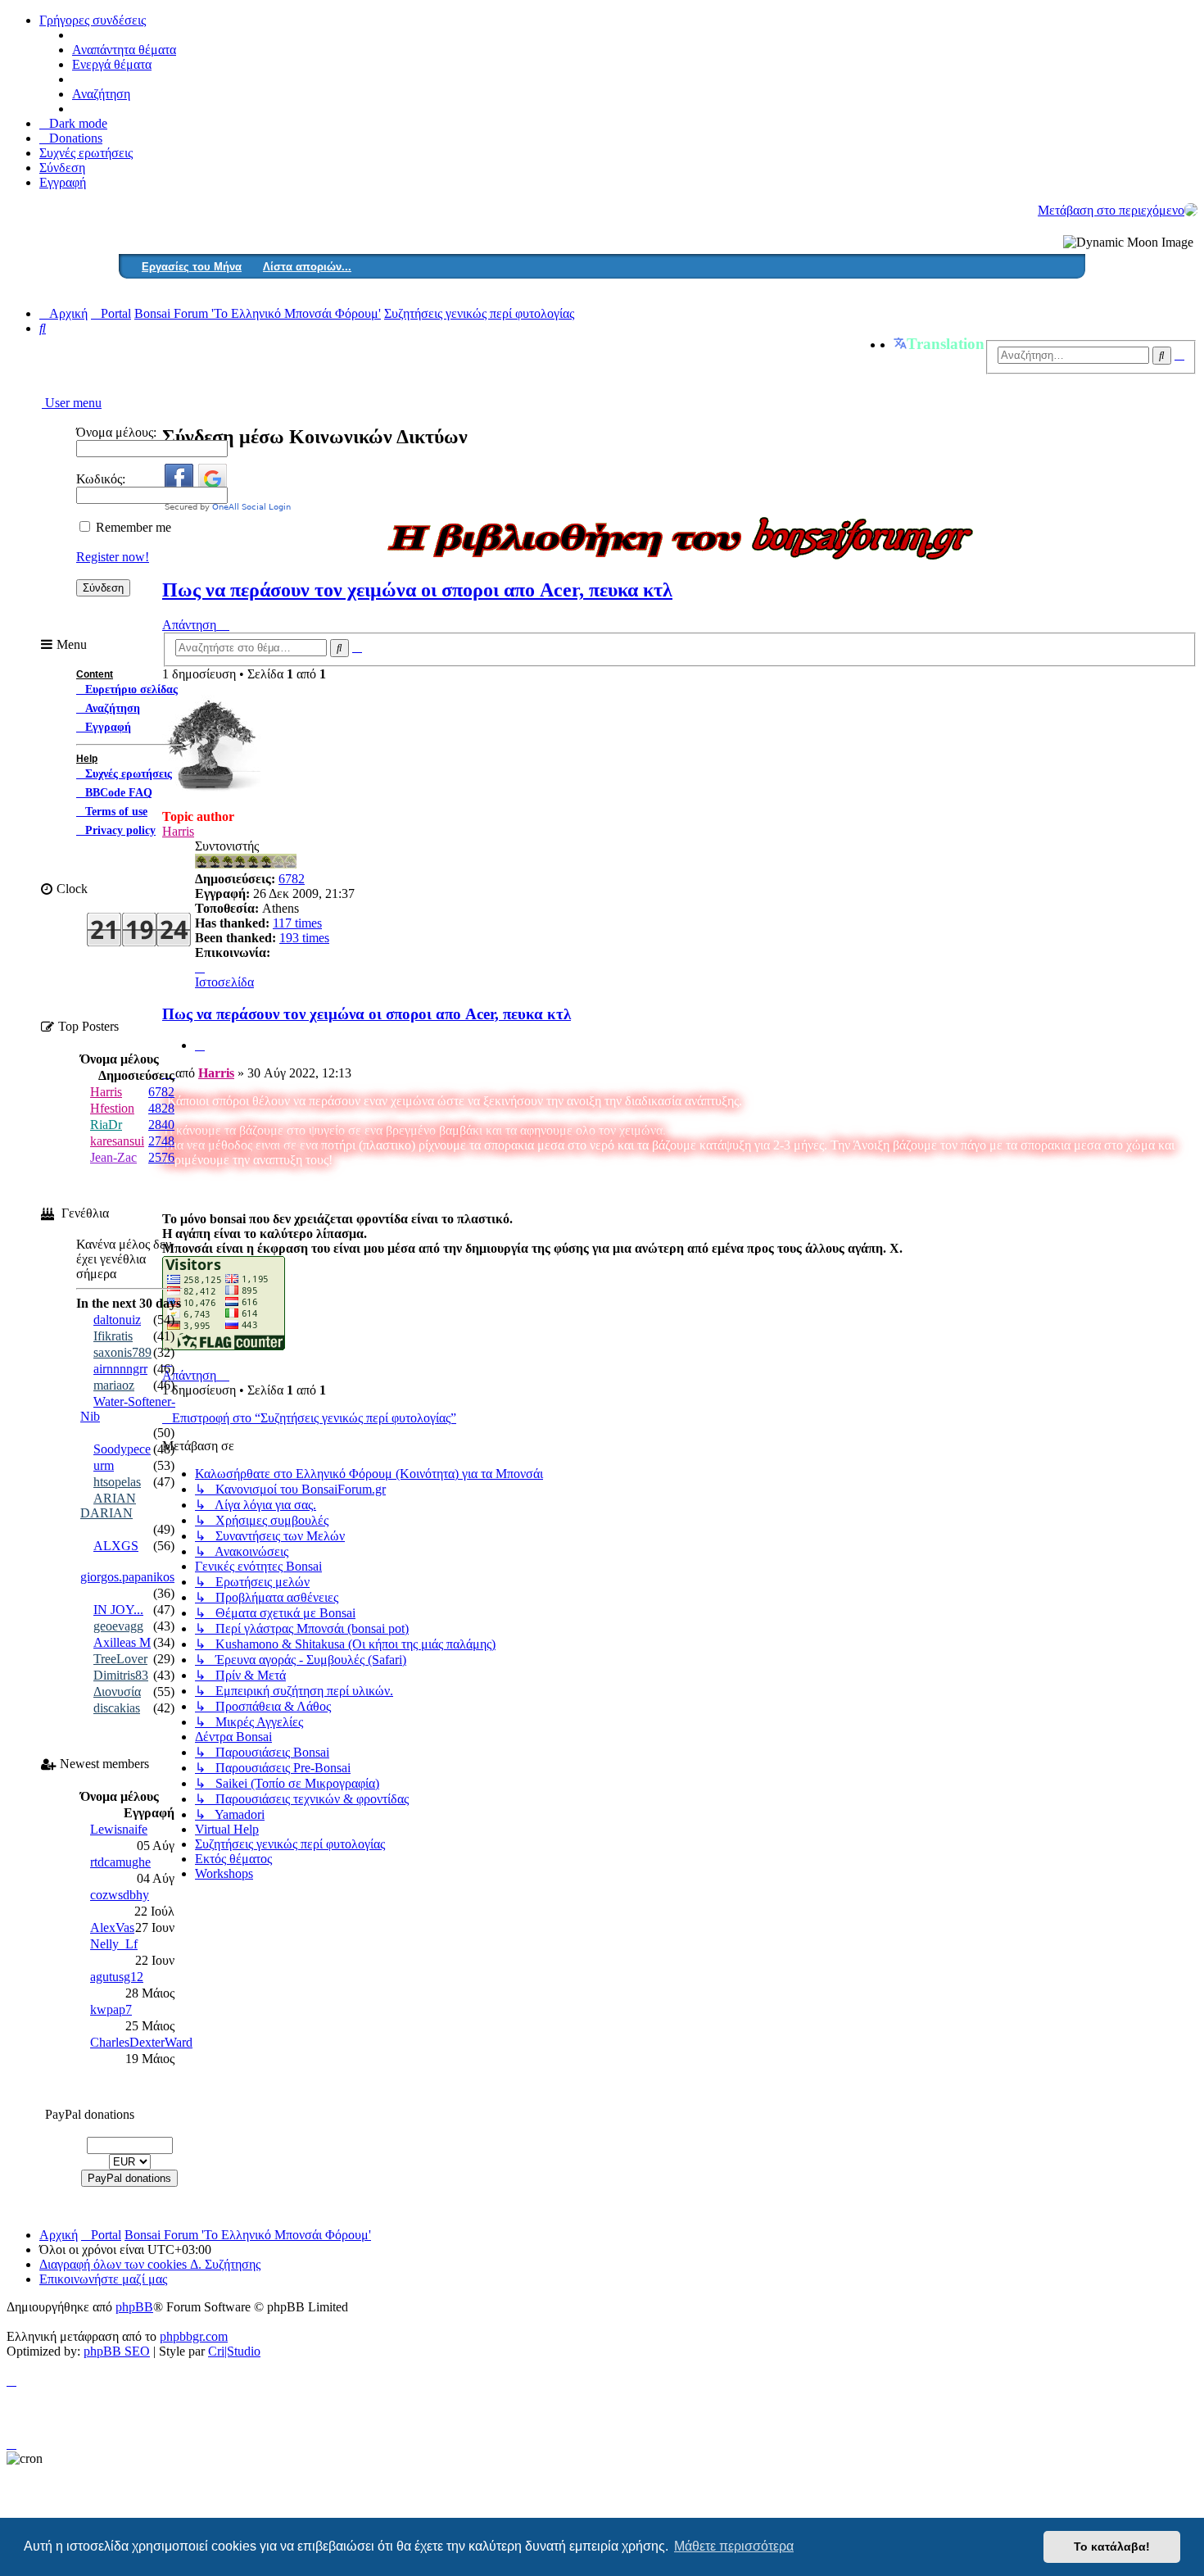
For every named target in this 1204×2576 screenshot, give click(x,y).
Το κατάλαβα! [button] (1112, 2547)
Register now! (113, 557)
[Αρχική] (1191, 210)
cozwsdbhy (120, 1895)
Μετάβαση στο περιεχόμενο (1111, 210)
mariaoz (114, 1385)
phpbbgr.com (194, 2336)
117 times (297, 923)
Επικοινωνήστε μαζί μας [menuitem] (103, 2279)
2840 (161, 1125)
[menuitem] (71, 138)
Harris (216, 1073)
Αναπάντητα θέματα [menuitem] (124, 50)
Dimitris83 (121, 1675)
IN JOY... (118, 1610)
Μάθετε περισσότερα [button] (734, 2546)
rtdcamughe (120, 1862)
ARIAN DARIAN (108, 1506)
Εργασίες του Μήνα (192, 267)
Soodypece (122, 1449)
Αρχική (59, 2235)
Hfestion (112, 1108)
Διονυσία (117, 1692)
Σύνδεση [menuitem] (62, 168)
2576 (161, 1157)
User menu (72, 403)
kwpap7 (111, 2009)
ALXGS (116, 1546)
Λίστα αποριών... (307, 267)
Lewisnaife (119, 1829)
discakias (117, 1708)
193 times (304, 938)
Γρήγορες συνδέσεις (93, 20)
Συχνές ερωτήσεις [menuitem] (86, 153)
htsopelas (117, 1482)
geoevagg (118, 1626)
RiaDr (106, 1125)
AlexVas (112, 1927)
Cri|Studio (234, 2351)
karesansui (117, 1141)
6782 (292, 879)
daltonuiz (117, 1320)
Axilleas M (122, 1642)
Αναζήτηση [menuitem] (101, 94)
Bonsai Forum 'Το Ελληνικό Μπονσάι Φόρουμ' (248, 2235)
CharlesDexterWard (141, 2042)
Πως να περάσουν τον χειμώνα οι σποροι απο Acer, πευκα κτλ (417, 590)
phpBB (134, 2307)
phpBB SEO (117, 2351)
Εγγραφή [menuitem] (63, 182)
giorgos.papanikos (127, 1577)
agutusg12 (117, 1977)
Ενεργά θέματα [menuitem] (112, 64)
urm (104, 1465)
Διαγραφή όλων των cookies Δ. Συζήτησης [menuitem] (150, 2264)
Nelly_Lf (114, 1944)
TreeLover (120, 1659)
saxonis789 (122, 1352)
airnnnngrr (120, 1369)
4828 (161, 1108)
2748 (161, 1141)
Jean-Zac (113, 1157)
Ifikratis (113, 1336)
